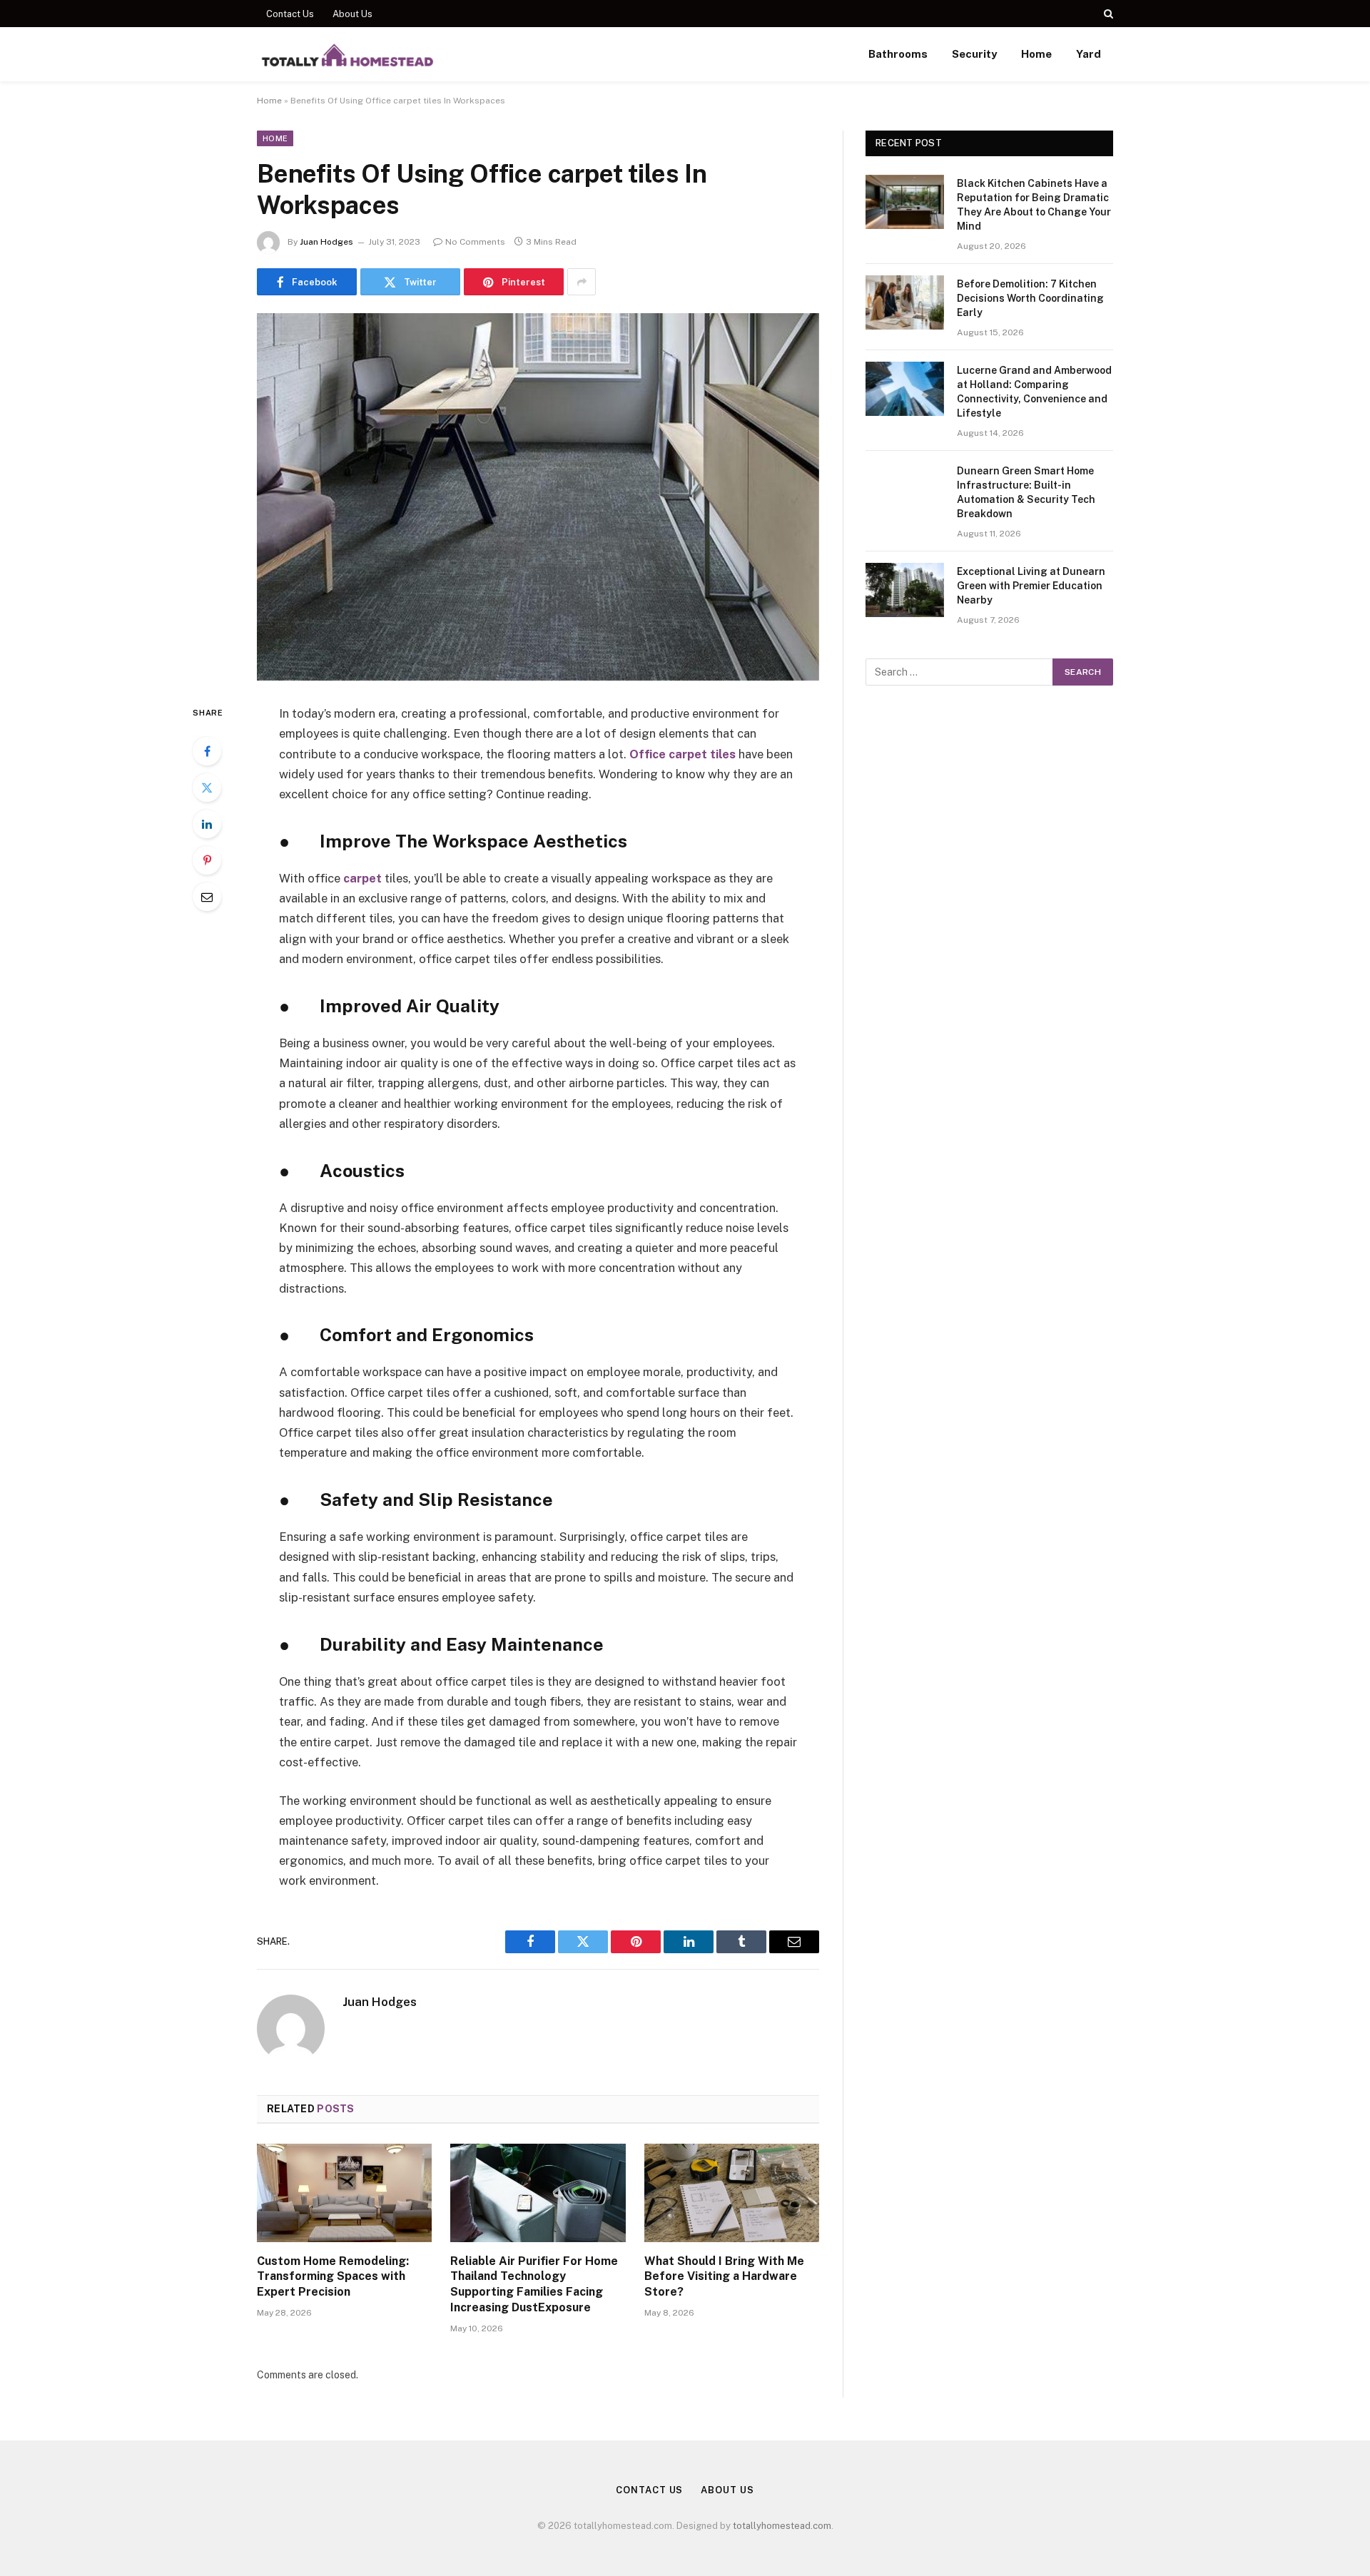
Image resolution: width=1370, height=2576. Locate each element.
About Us (352, 14)
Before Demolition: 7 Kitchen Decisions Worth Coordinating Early (1030, 298)
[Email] (207, 897)
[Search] (1107, 14)
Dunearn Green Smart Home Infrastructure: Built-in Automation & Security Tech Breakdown (1026, 492)
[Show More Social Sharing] (582, 282)
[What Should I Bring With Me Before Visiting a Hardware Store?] (732, 2193)
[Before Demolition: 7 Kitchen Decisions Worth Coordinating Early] (905, 302)
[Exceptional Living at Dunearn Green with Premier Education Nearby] (905, 590)
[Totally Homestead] (347, 54)
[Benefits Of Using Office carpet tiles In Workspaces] (538, 497)
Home (1036, 54)
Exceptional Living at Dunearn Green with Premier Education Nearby (1031, 586)
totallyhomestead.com (782, 2526)
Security (974, 54)
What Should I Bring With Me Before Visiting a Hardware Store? (724, 2277)
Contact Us (290, 14)
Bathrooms (898, 54)
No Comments (475, 242)
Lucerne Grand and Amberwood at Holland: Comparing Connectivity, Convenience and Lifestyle (1034, 392)
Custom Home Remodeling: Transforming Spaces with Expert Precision (333, 2277)
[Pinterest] (207, 860)
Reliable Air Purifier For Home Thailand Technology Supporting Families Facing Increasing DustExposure (534, 2284)
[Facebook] (207, 751)
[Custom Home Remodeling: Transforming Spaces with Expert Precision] (344, 2193)
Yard (1089, 54)
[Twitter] (207, 788)
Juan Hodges (326, 242)
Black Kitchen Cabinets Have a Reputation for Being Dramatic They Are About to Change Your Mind (1034, 205)
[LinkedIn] (207, 824)
